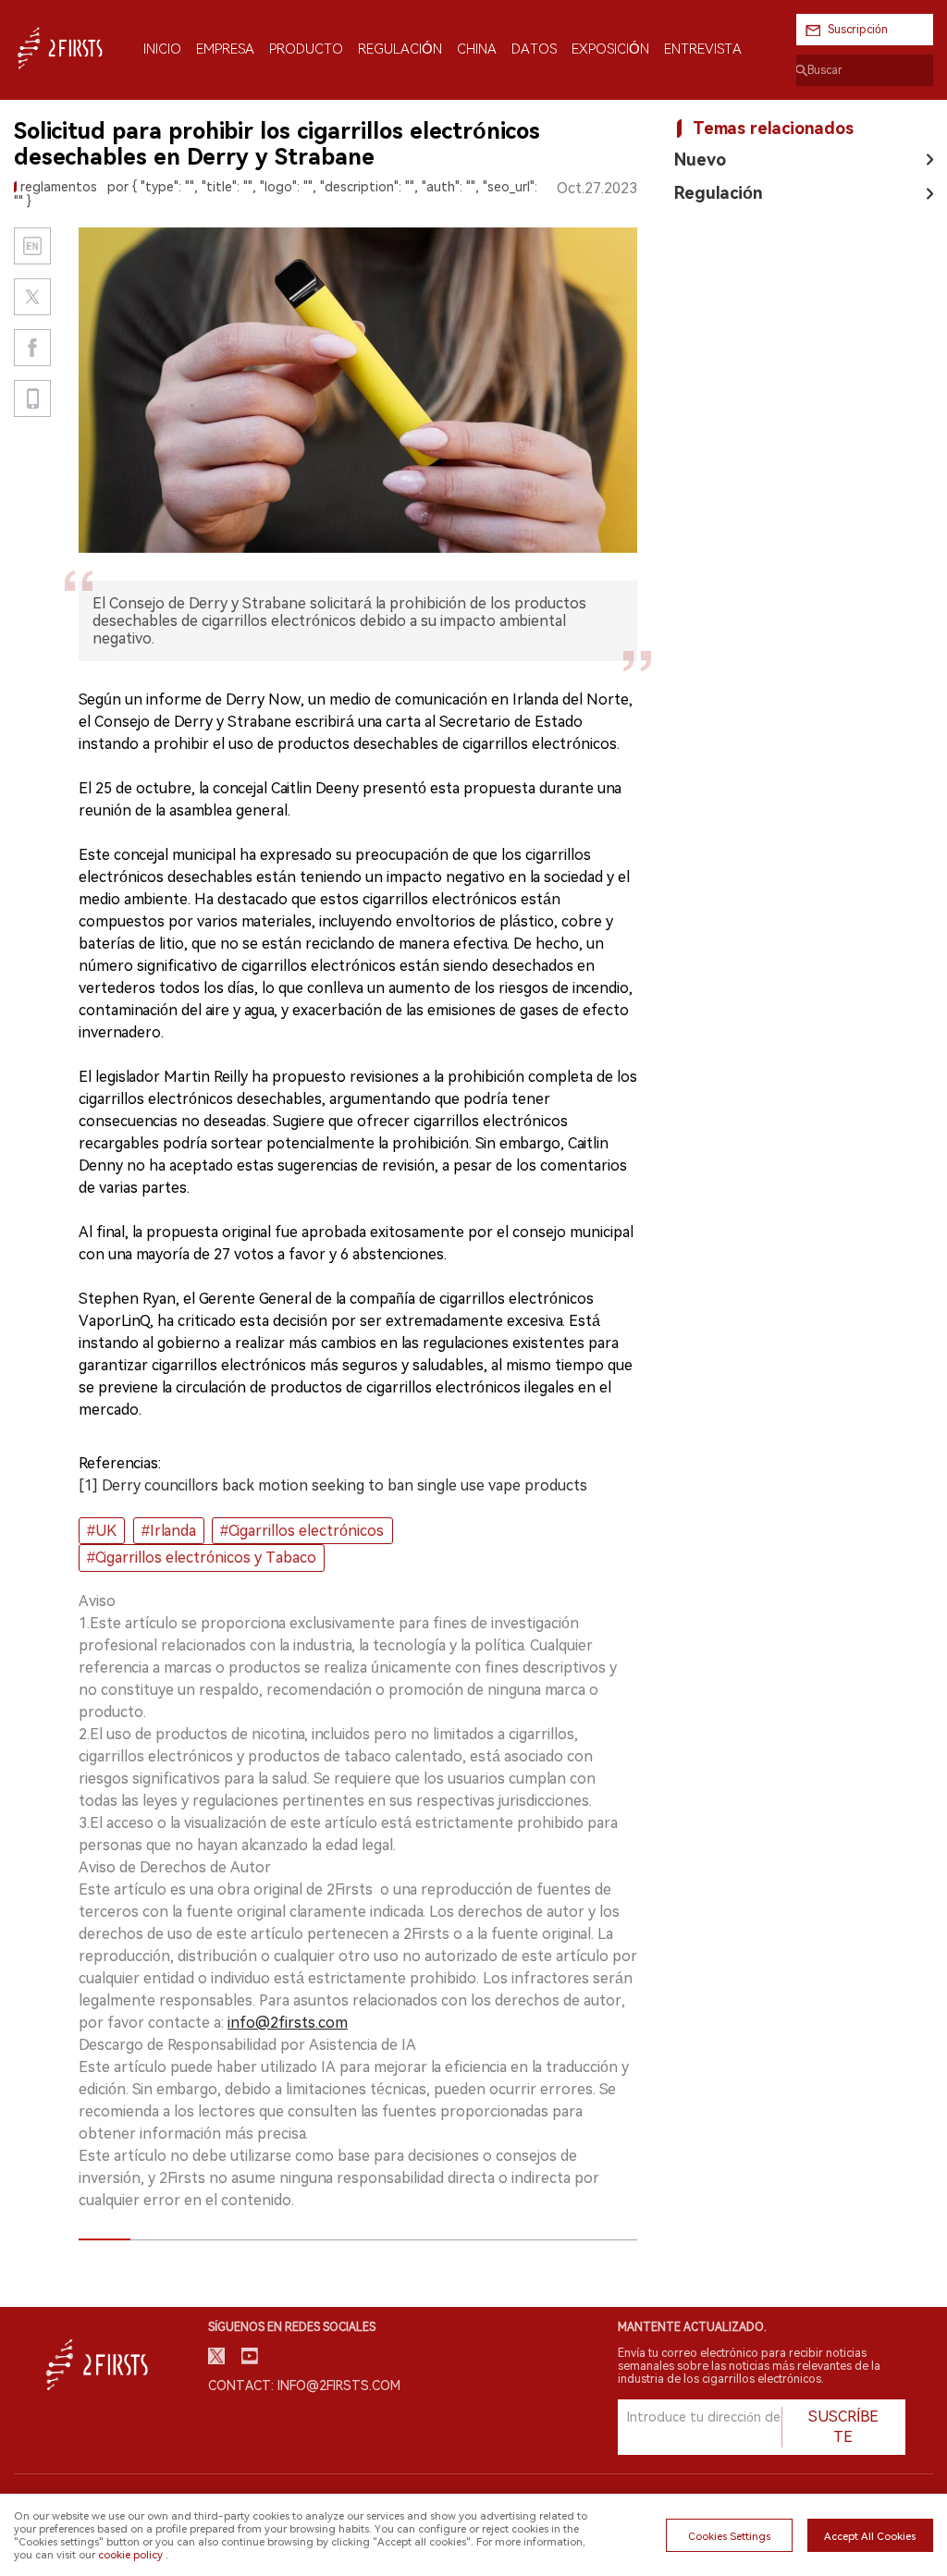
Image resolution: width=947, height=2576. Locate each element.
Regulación (719, 193)
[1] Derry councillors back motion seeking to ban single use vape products (333, 1485)
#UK (102, 1531)
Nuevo (700, 159)
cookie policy (130, 2555)
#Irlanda (169, 1531)
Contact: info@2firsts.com (304, 2386)
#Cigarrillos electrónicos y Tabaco (202, 1558)
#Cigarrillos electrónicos (302, 1531)
